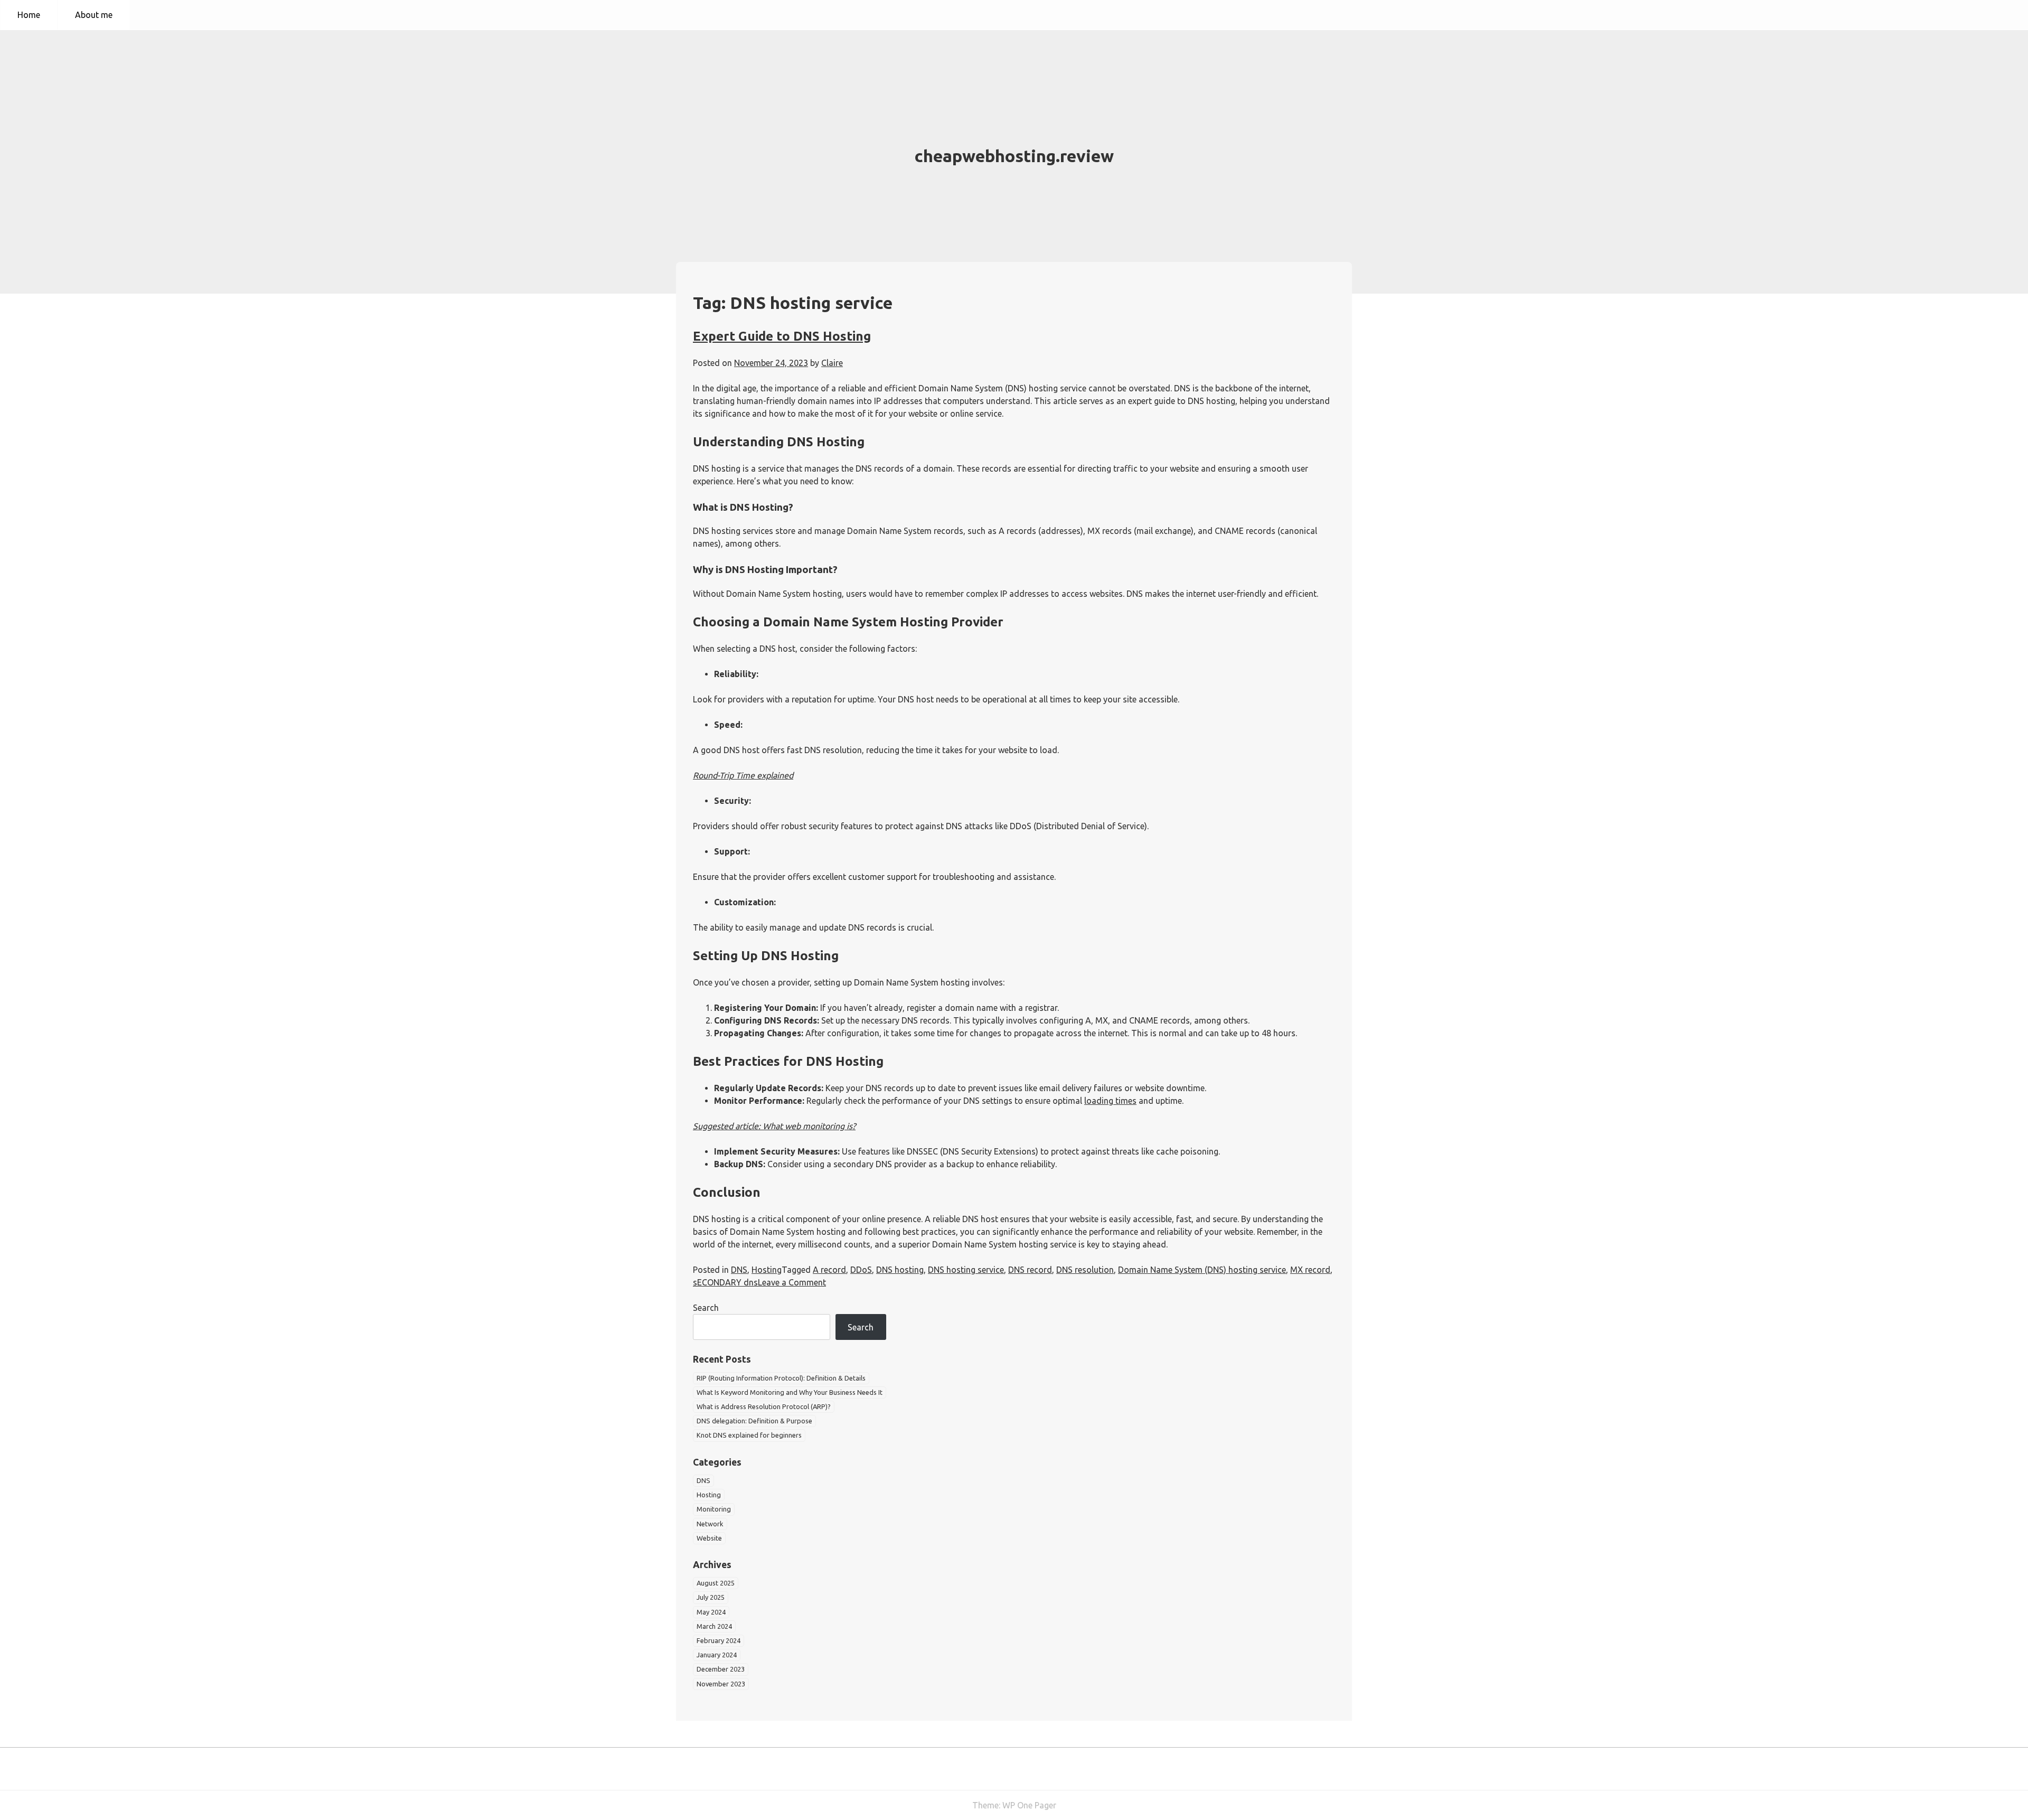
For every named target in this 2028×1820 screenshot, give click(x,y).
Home (29, 15)
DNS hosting (900, 1270)
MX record (1310, 1270)
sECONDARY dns (725, 1282)
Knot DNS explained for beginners (749, 1435)
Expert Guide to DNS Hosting (782, 336)
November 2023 (721, 1684)
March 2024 (714, 1626)
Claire (832, 363)
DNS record (1030, 1270)
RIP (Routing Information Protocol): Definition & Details (781, 1378)
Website (709, 1538)
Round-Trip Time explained (743, 775)
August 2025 (716, 1583)
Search (706, 1308)
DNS (739, 1270)
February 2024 (719, 1640)
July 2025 (711, 1597)
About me (94, 15)
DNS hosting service (966, 1270)
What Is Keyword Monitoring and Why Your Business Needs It (790, 1392)
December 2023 (721, 1669)
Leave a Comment (792, 1282)
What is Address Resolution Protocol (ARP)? (764, 1406)
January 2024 (717, 1655)
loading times (1110, 1101)
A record (829, 1270)
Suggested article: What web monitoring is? (774, 1126)
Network (710, 1524)
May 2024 (711, 1612)
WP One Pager (1029, 1805)
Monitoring (714, 1509)
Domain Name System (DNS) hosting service (1202, 1270)
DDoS (861, 1270)
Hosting (767, 1270)
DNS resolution (1085, 1270)
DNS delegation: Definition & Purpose (754, 1421)
